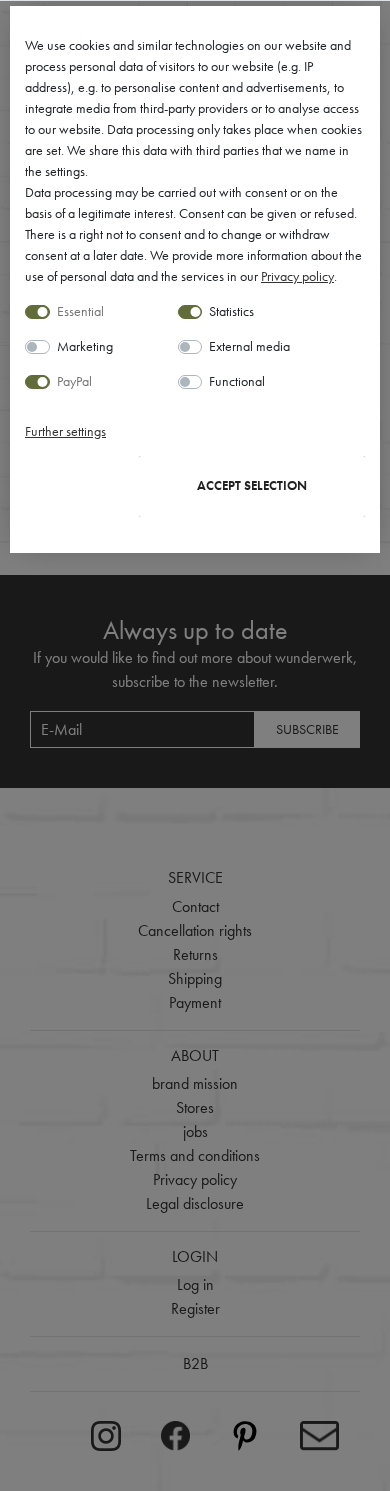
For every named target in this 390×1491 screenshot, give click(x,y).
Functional (237, 381)
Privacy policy (297, 276)
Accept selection (252, 486)
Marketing (85, 346)
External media (249, 346)
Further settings (65, 431)
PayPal (74, 381)
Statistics (231, 311)
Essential (80, 311)
